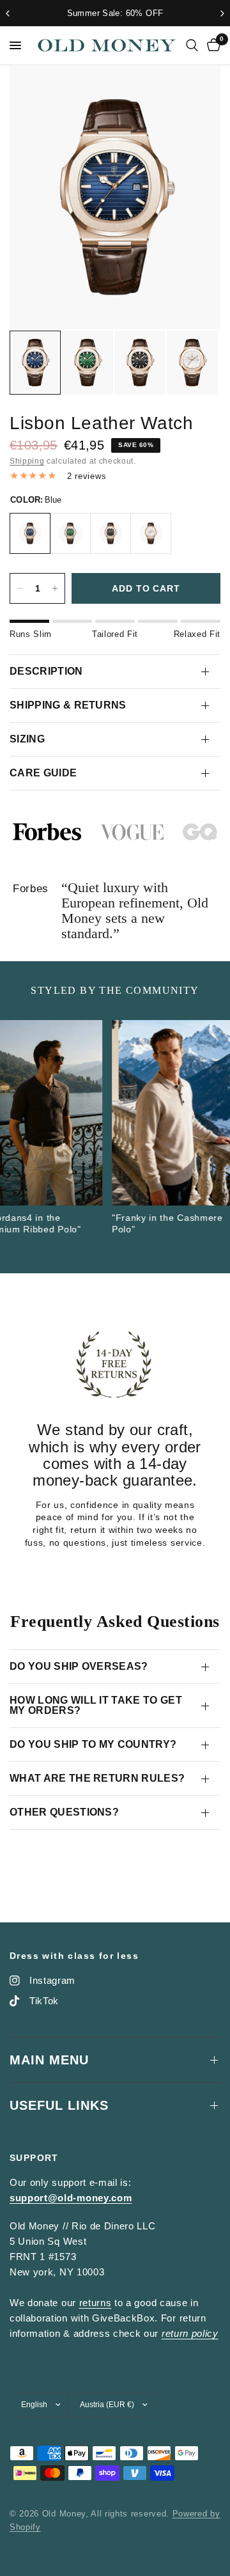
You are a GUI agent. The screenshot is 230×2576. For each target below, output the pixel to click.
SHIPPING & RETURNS (68, 705)
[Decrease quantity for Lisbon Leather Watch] (20, 588)
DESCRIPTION (46, 671)
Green (70, 533)
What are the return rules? (97, 1778)
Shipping (27, 461)
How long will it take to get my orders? (96, 1705)
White (151, 533)
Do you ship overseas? (79, 1666)
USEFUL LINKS (59, 2105)
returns (96, 2303)
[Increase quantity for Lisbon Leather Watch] (55, 588)
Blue (30, 533)
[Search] (192, 45)
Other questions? (64, 1812)
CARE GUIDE (43, 773)
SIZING (27, 739)
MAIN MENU (49, 2060)
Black (111, 533)
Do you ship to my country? (93, 1744)
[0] (211, 45)
